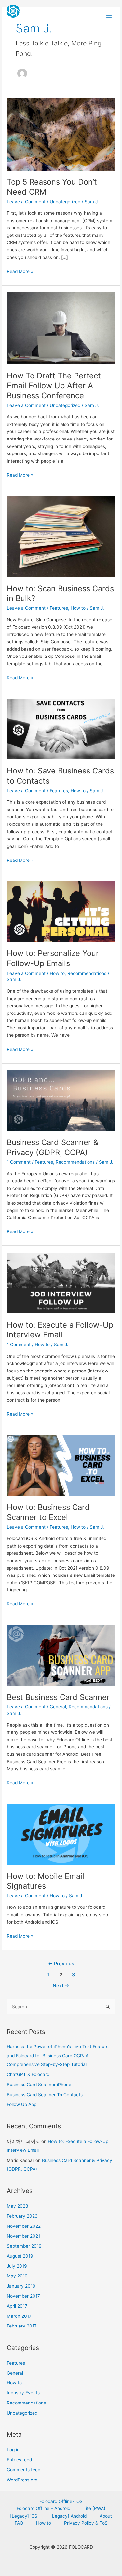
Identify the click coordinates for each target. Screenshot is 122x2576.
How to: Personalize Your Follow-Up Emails (53, 958)
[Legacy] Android (68, 2516)
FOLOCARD (34, 24)
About (106, 2516)
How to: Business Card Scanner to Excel (48, 1512)
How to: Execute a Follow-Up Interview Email (60, 1330)
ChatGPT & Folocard (28, 2074)
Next (61, 1986)
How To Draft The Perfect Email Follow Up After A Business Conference (54, 386)
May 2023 (18, 2206)
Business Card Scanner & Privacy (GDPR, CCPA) (53, 1147)
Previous (61, 1964)
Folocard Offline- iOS (61, 2501)
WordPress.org (22, 2480)
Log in (13, 2450)
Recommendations (87, 973)
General (58, 1707)
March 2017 (19, 2316)
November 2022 (24, 2226)
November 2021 (23, 2236)
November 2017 (23, 2296)
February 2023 (22, 2216)
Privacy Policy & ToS (86, 2523)
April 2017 (17, 2306)
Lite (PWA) (94, 2508)
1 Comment (19, 1162)
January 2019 (21, 2286)
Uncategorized (65, 202)
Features (59, 608)
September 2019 (24, 2246)
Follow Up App (22, 2104)
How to (78, 608)
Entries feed (19, 2460)
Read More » (20, 271)
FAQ (19, 2523)
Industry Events (23, 2393)
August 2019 (20, 2256)
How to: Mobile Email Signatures (46, 1881)
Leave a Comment (26, 202)
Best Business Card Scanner (58, 1697)
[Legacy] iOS (24, 2516)
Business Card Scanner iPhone (39, 2085)
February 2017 (22, 2326)
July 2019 (17, 2266)
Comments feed (24, 2470)
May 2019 (17, 2276)
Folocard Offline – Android (43, 2508)
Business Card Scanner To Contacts (45, 2095)
